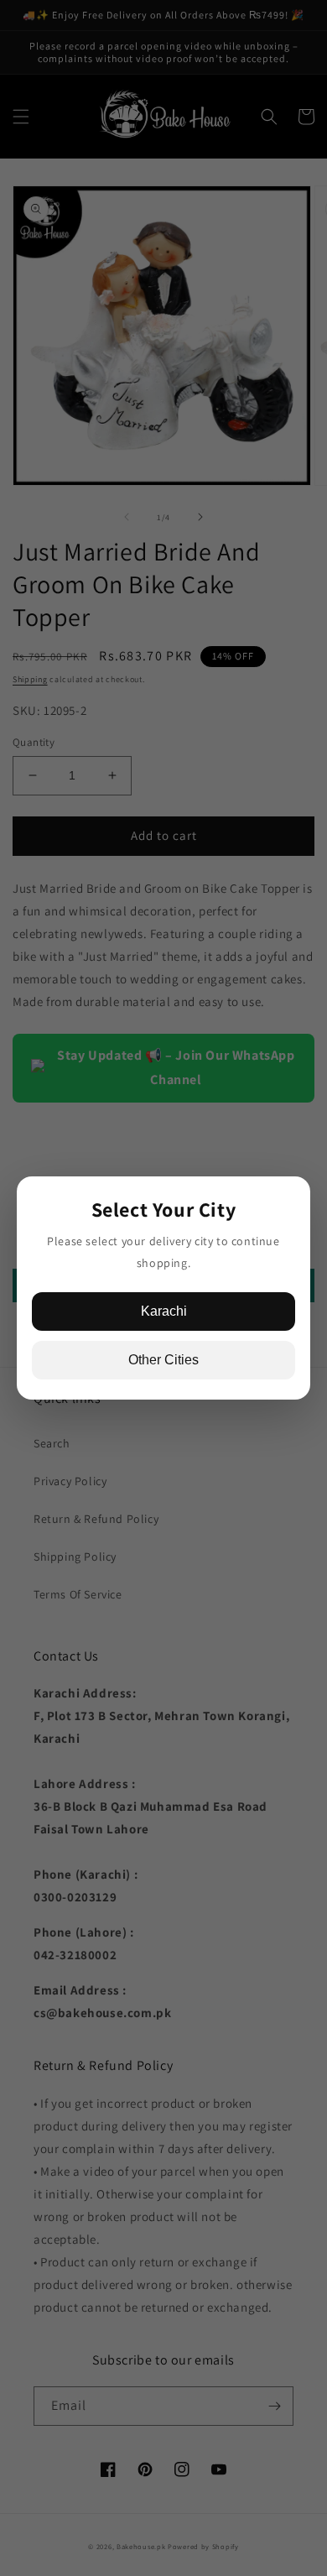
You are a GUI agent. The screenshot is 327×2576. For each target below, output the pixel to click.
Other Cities (163, 1360)
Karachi (164, 1311)
